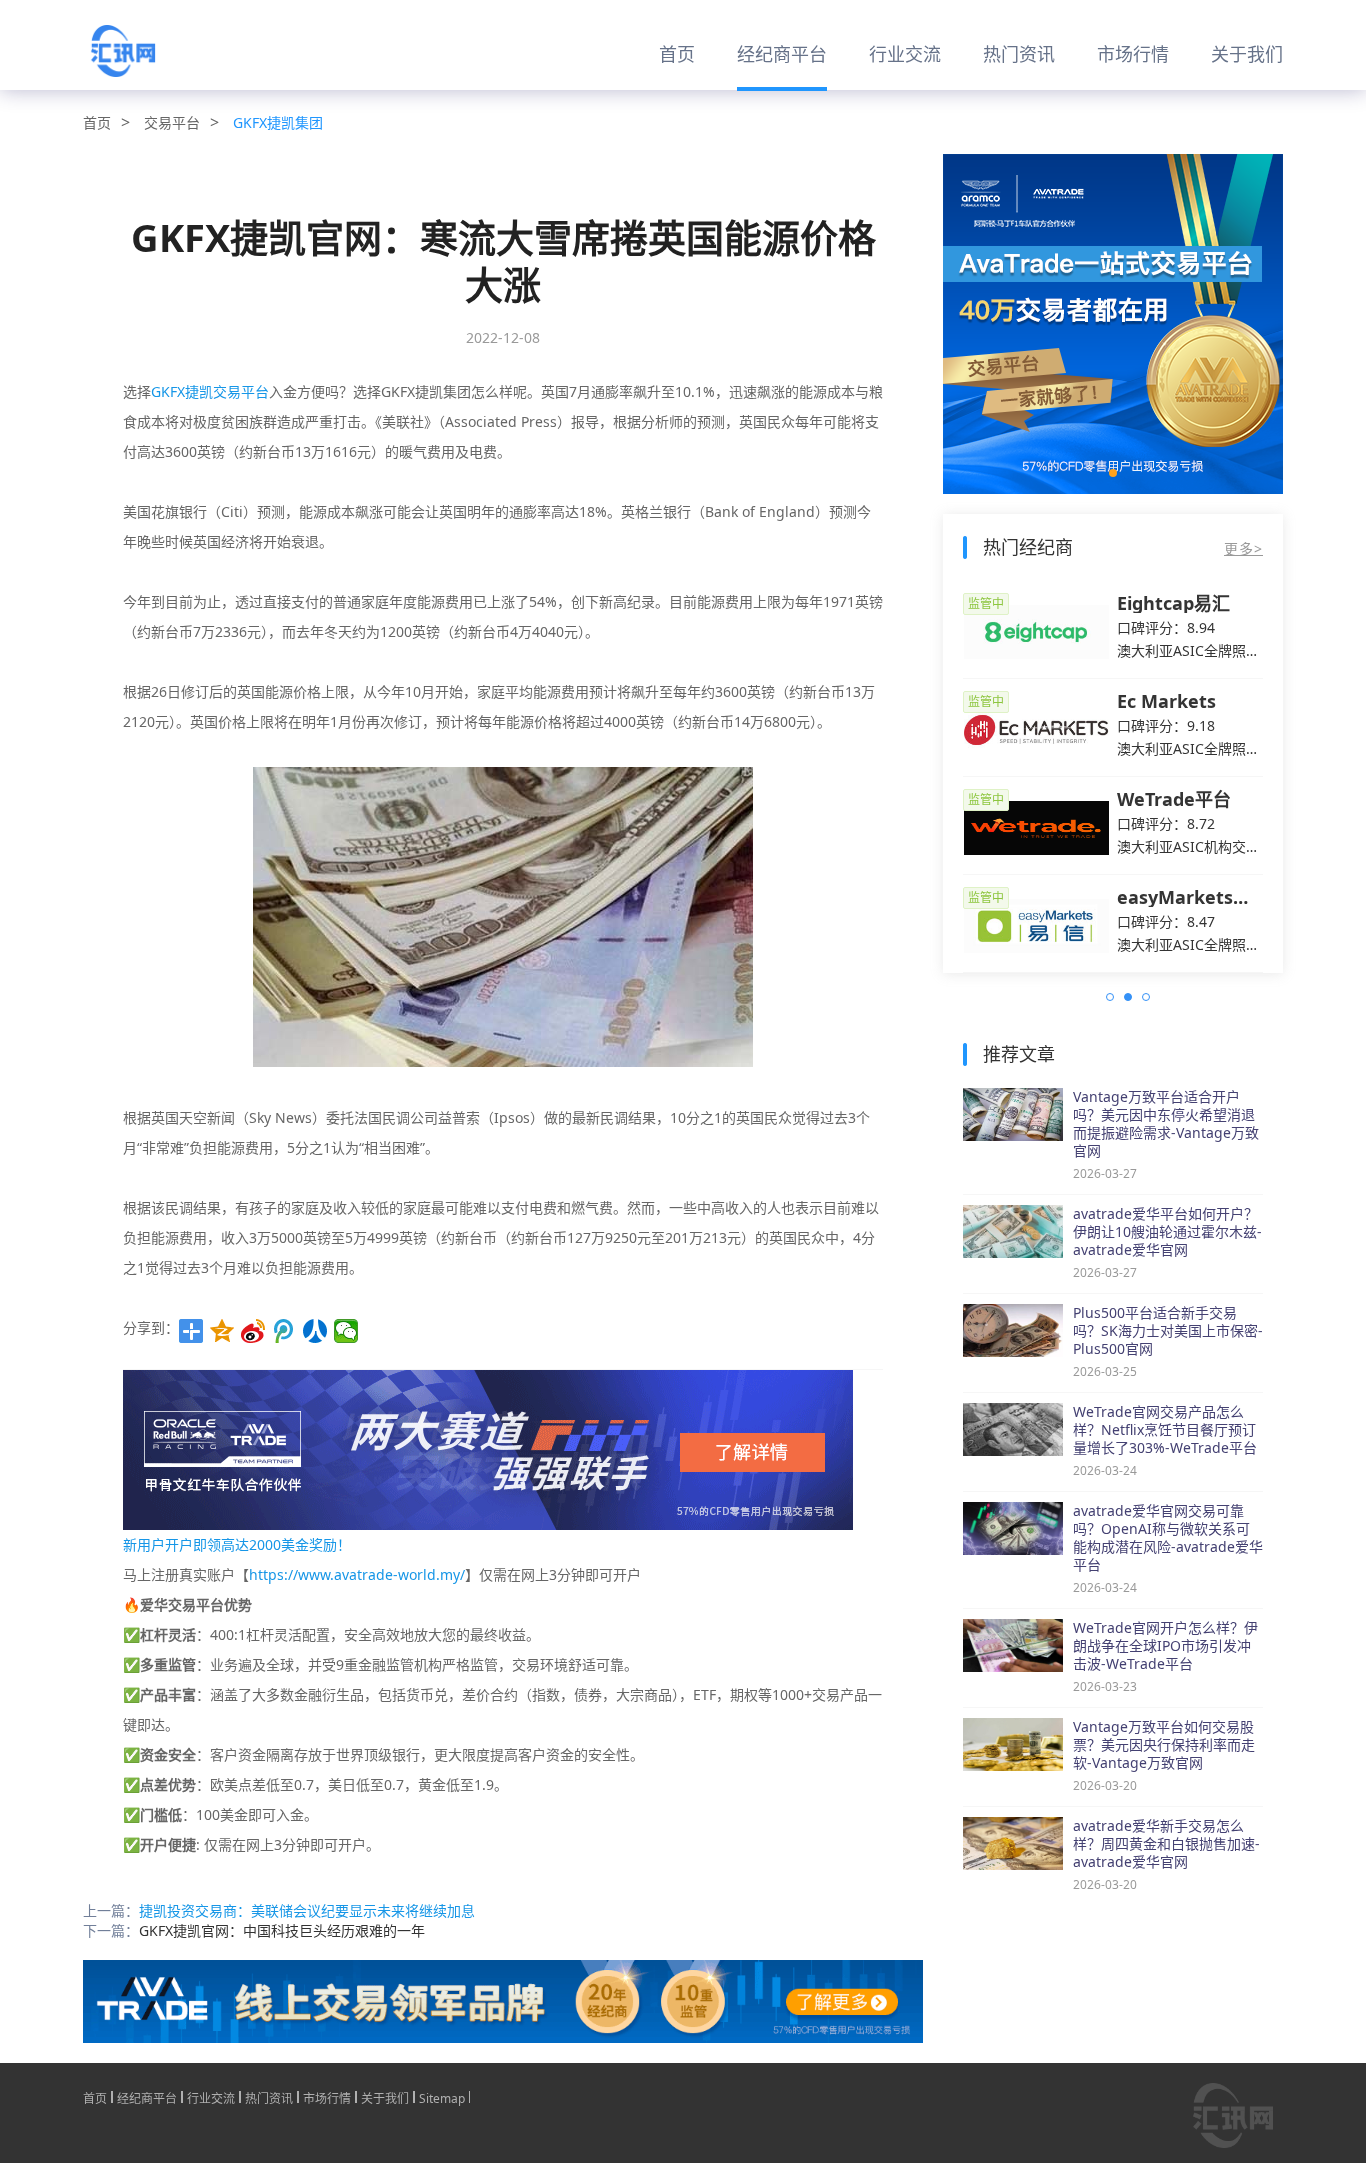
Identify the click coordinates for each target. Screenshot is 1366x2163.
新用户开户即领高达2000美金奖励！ (237, 1544)
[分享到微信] (346, 1331)
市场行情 (1133, 54)
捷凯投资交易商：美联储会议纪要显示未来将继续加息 (307, 1910)
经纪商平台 (782, 54)
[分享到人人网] (315, 1331)
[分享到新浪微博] (253, 1331)
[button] (1113, 473)
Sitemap (442, 2097)
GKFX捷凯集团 (278, 122)
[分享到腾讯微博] (284, 1331)
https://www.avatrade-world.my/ (357, 1574)
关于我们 (1247, 54)
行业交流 (905, 54)
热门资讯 (1019, 54)
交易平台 (172, 122)
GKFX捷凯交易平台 (210, 391)
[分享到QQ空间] (222, 1331)
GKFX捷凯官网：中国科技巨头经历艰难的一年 (282, 1930)
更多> (1243, 549)
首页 (677, 54)
